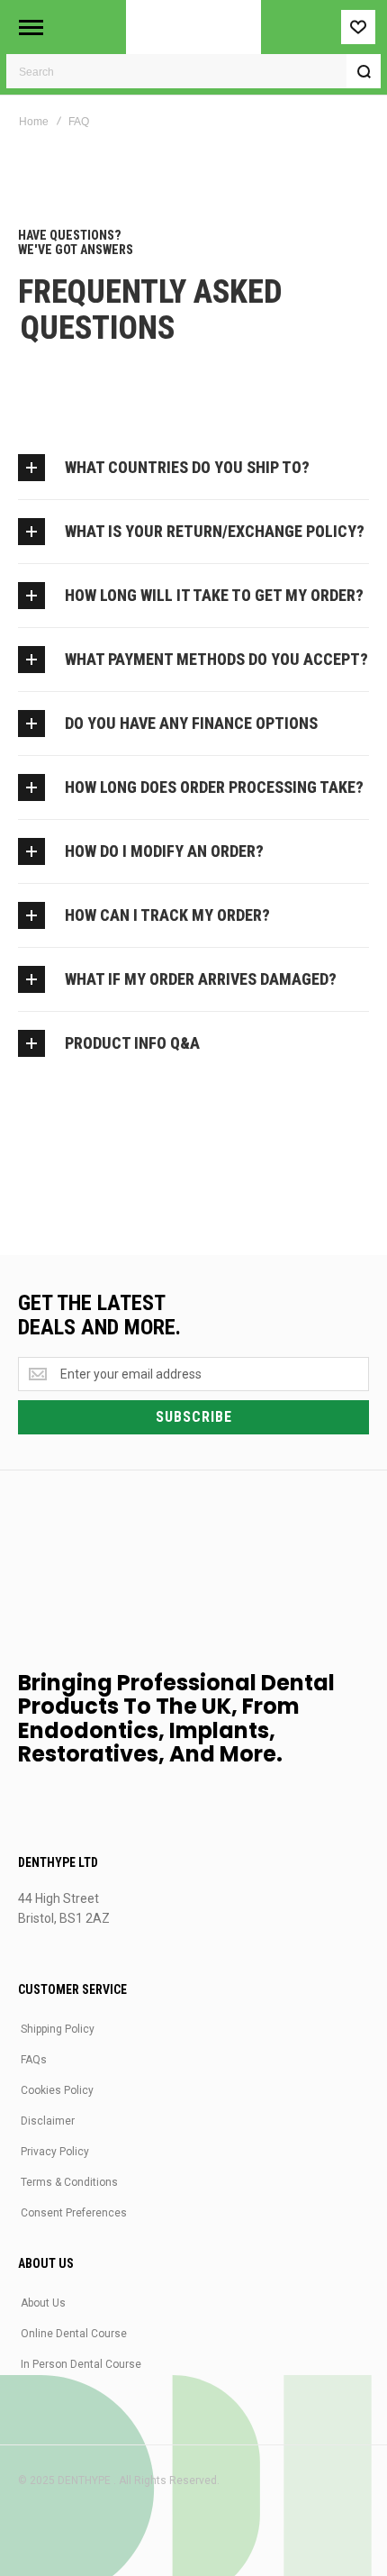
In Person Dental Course (81, 2364)
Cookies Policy (57, 2090)
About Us (43, 2303)
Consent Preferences (74, 2213)
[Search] (364, 71)
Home (34, 122)
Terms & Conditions (69, 2182)
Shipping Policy (58, 2029)
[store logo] (193, 27)
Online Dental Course (74, 2334)
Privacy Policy (55, 2152)
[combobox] (193, 71)
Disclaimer (48, 2121)
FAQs (34, 2060)
